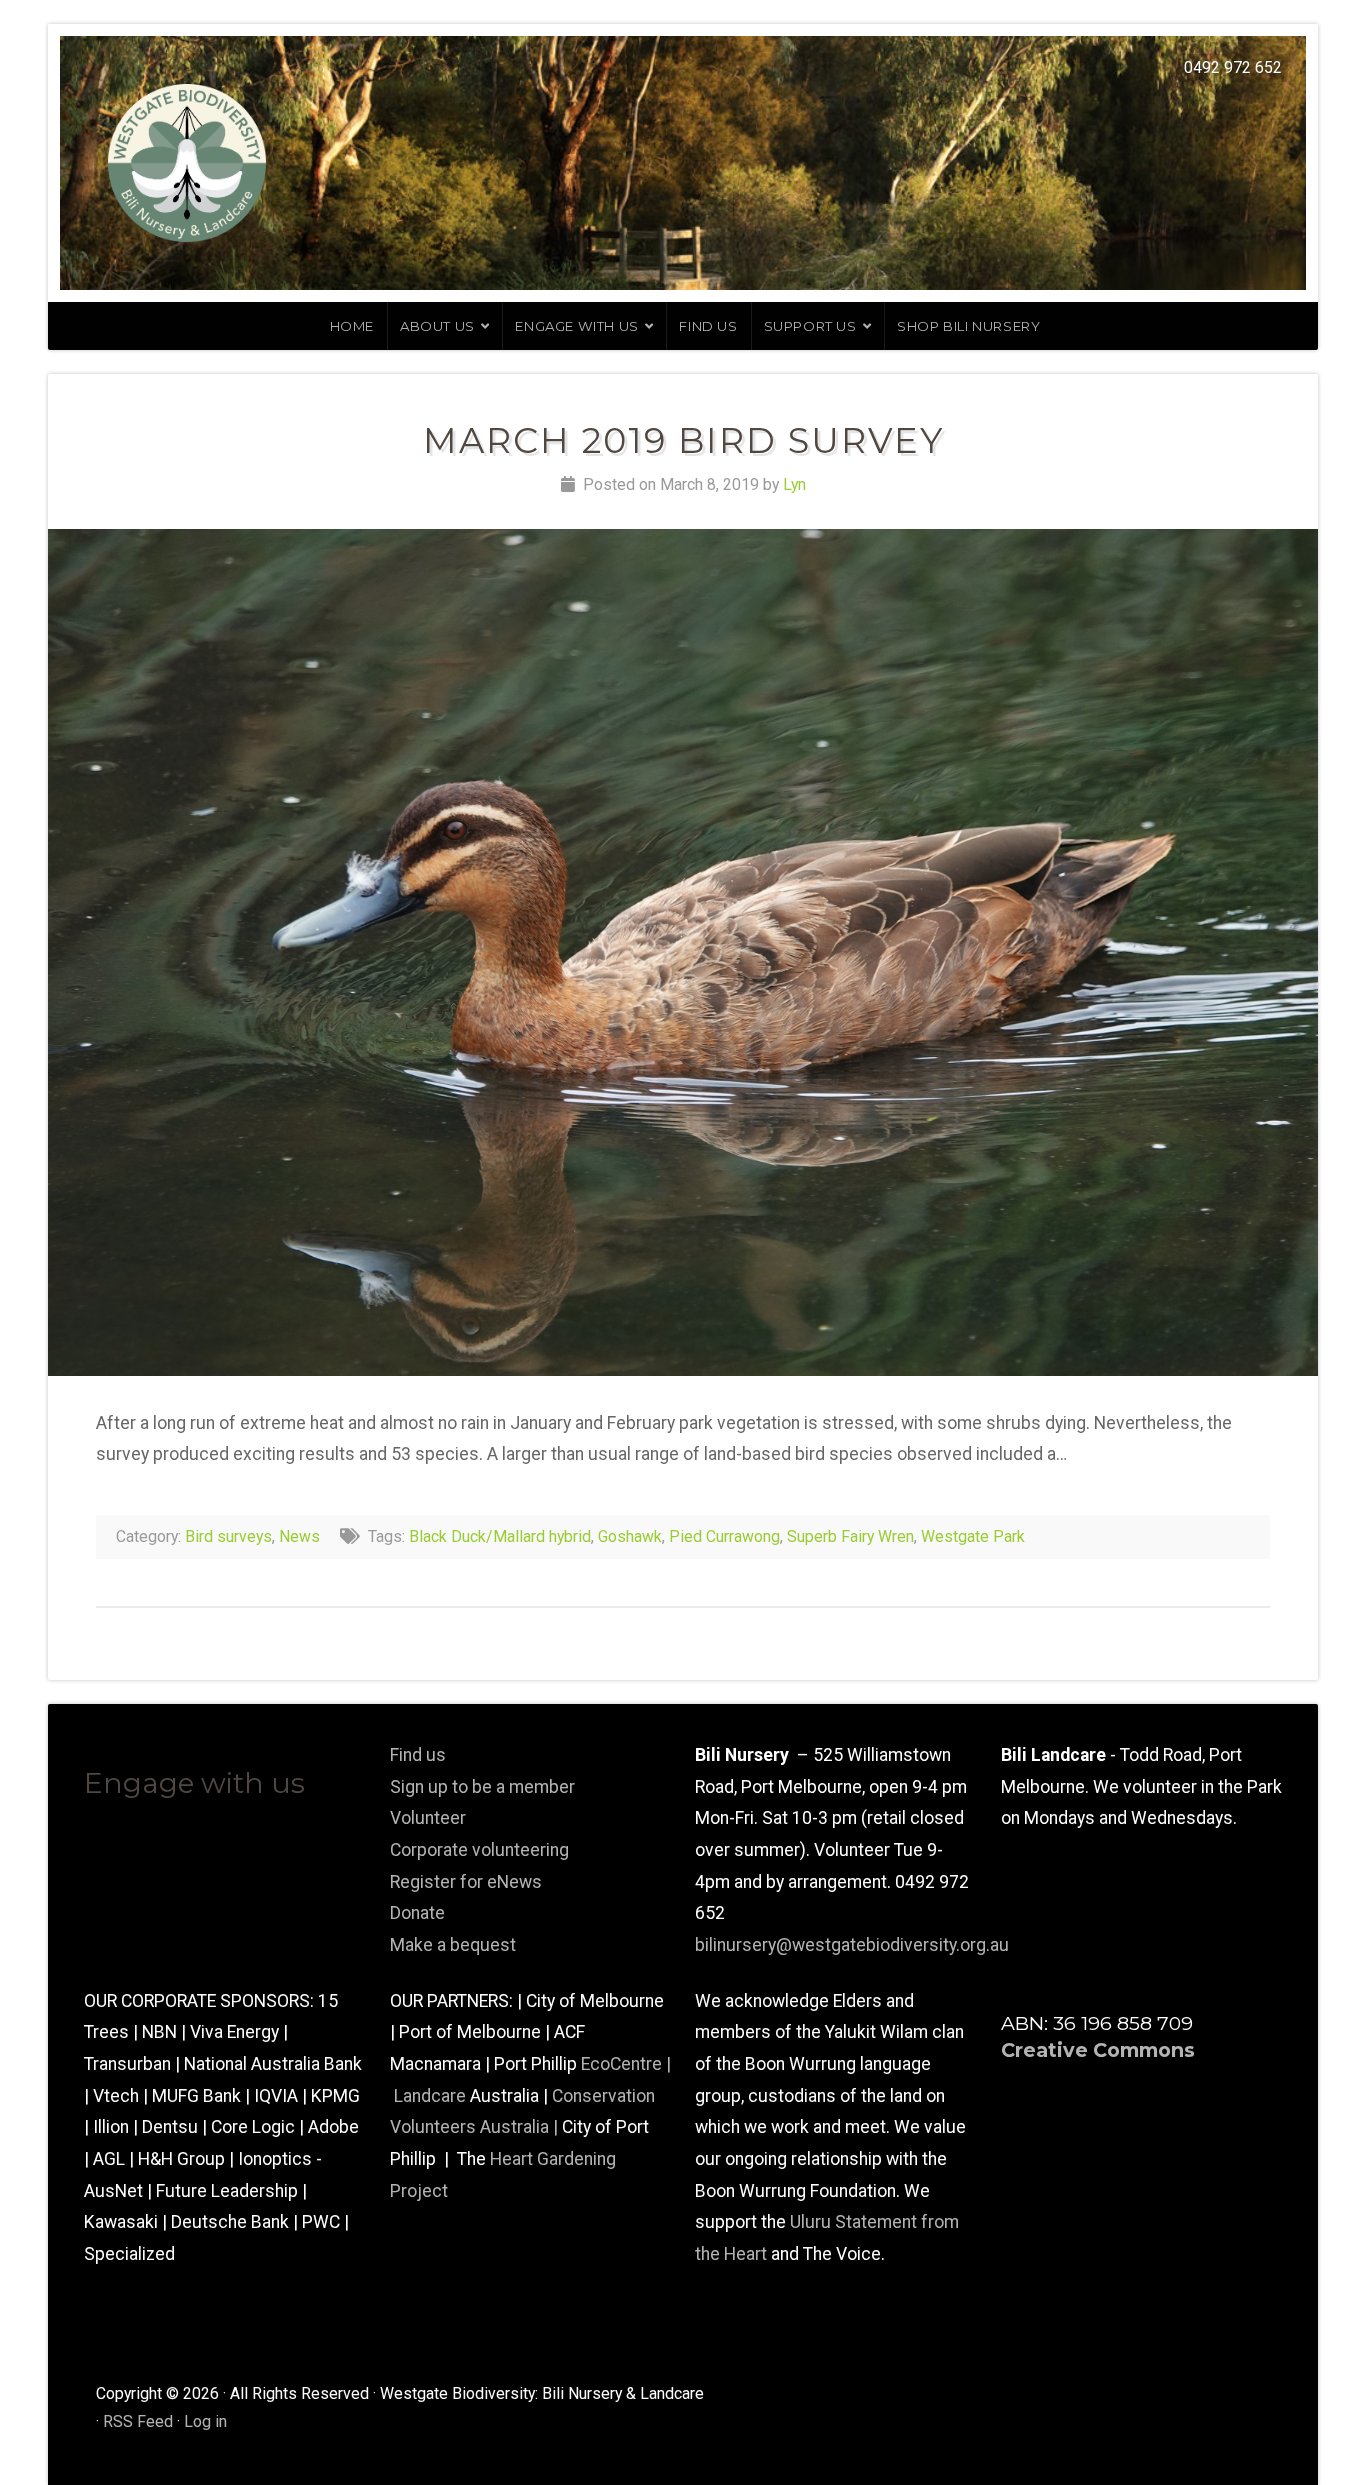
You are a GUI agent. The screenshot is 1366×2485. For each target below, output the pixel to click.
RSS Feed (138, 2421)
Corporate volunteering (479, 1850)
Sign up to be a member (482, 1787)
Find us (708, 326)
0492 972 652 (1233, 67)
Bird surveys (228, 1536)
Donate (417, 1913)
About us (437, 326)
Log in (205, 2421)
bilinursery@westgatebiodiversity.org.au (852, 1945)
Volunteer (428, 1818)
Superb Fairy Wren (850, 1536)
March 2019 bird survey (683, 440)
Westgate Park (973, 1536)
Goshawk (630, 1536)
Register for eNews (466, 1882)
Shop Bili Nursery (968, 326)
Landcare (432, 2096)
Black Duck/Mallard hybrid (500, 1536)
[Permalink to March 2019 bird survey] (683, 952)
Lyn (794, 484)
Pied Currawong (724, 1536)
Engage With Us (576, 326)
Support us (810, 326)
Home (352, 326)
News (299, 1536)
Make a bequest (453, 1945)
